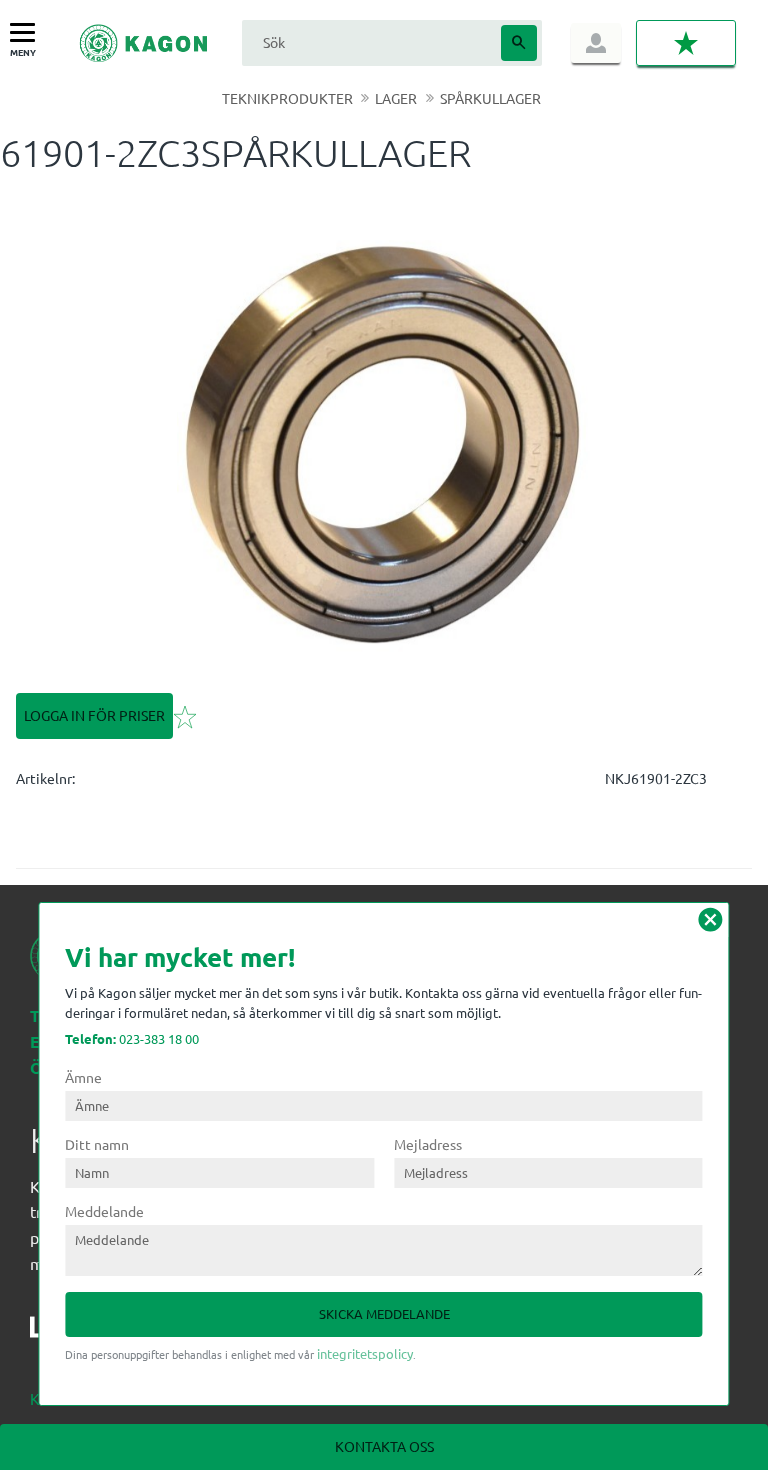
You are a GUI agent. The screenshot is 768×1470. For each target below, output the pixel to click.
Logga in (596, 43)
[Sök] (519, 43)
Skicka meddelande (384, 1313)
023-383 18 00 (132, 1038)
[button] (27, 33)
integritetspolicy (365, 1353)
